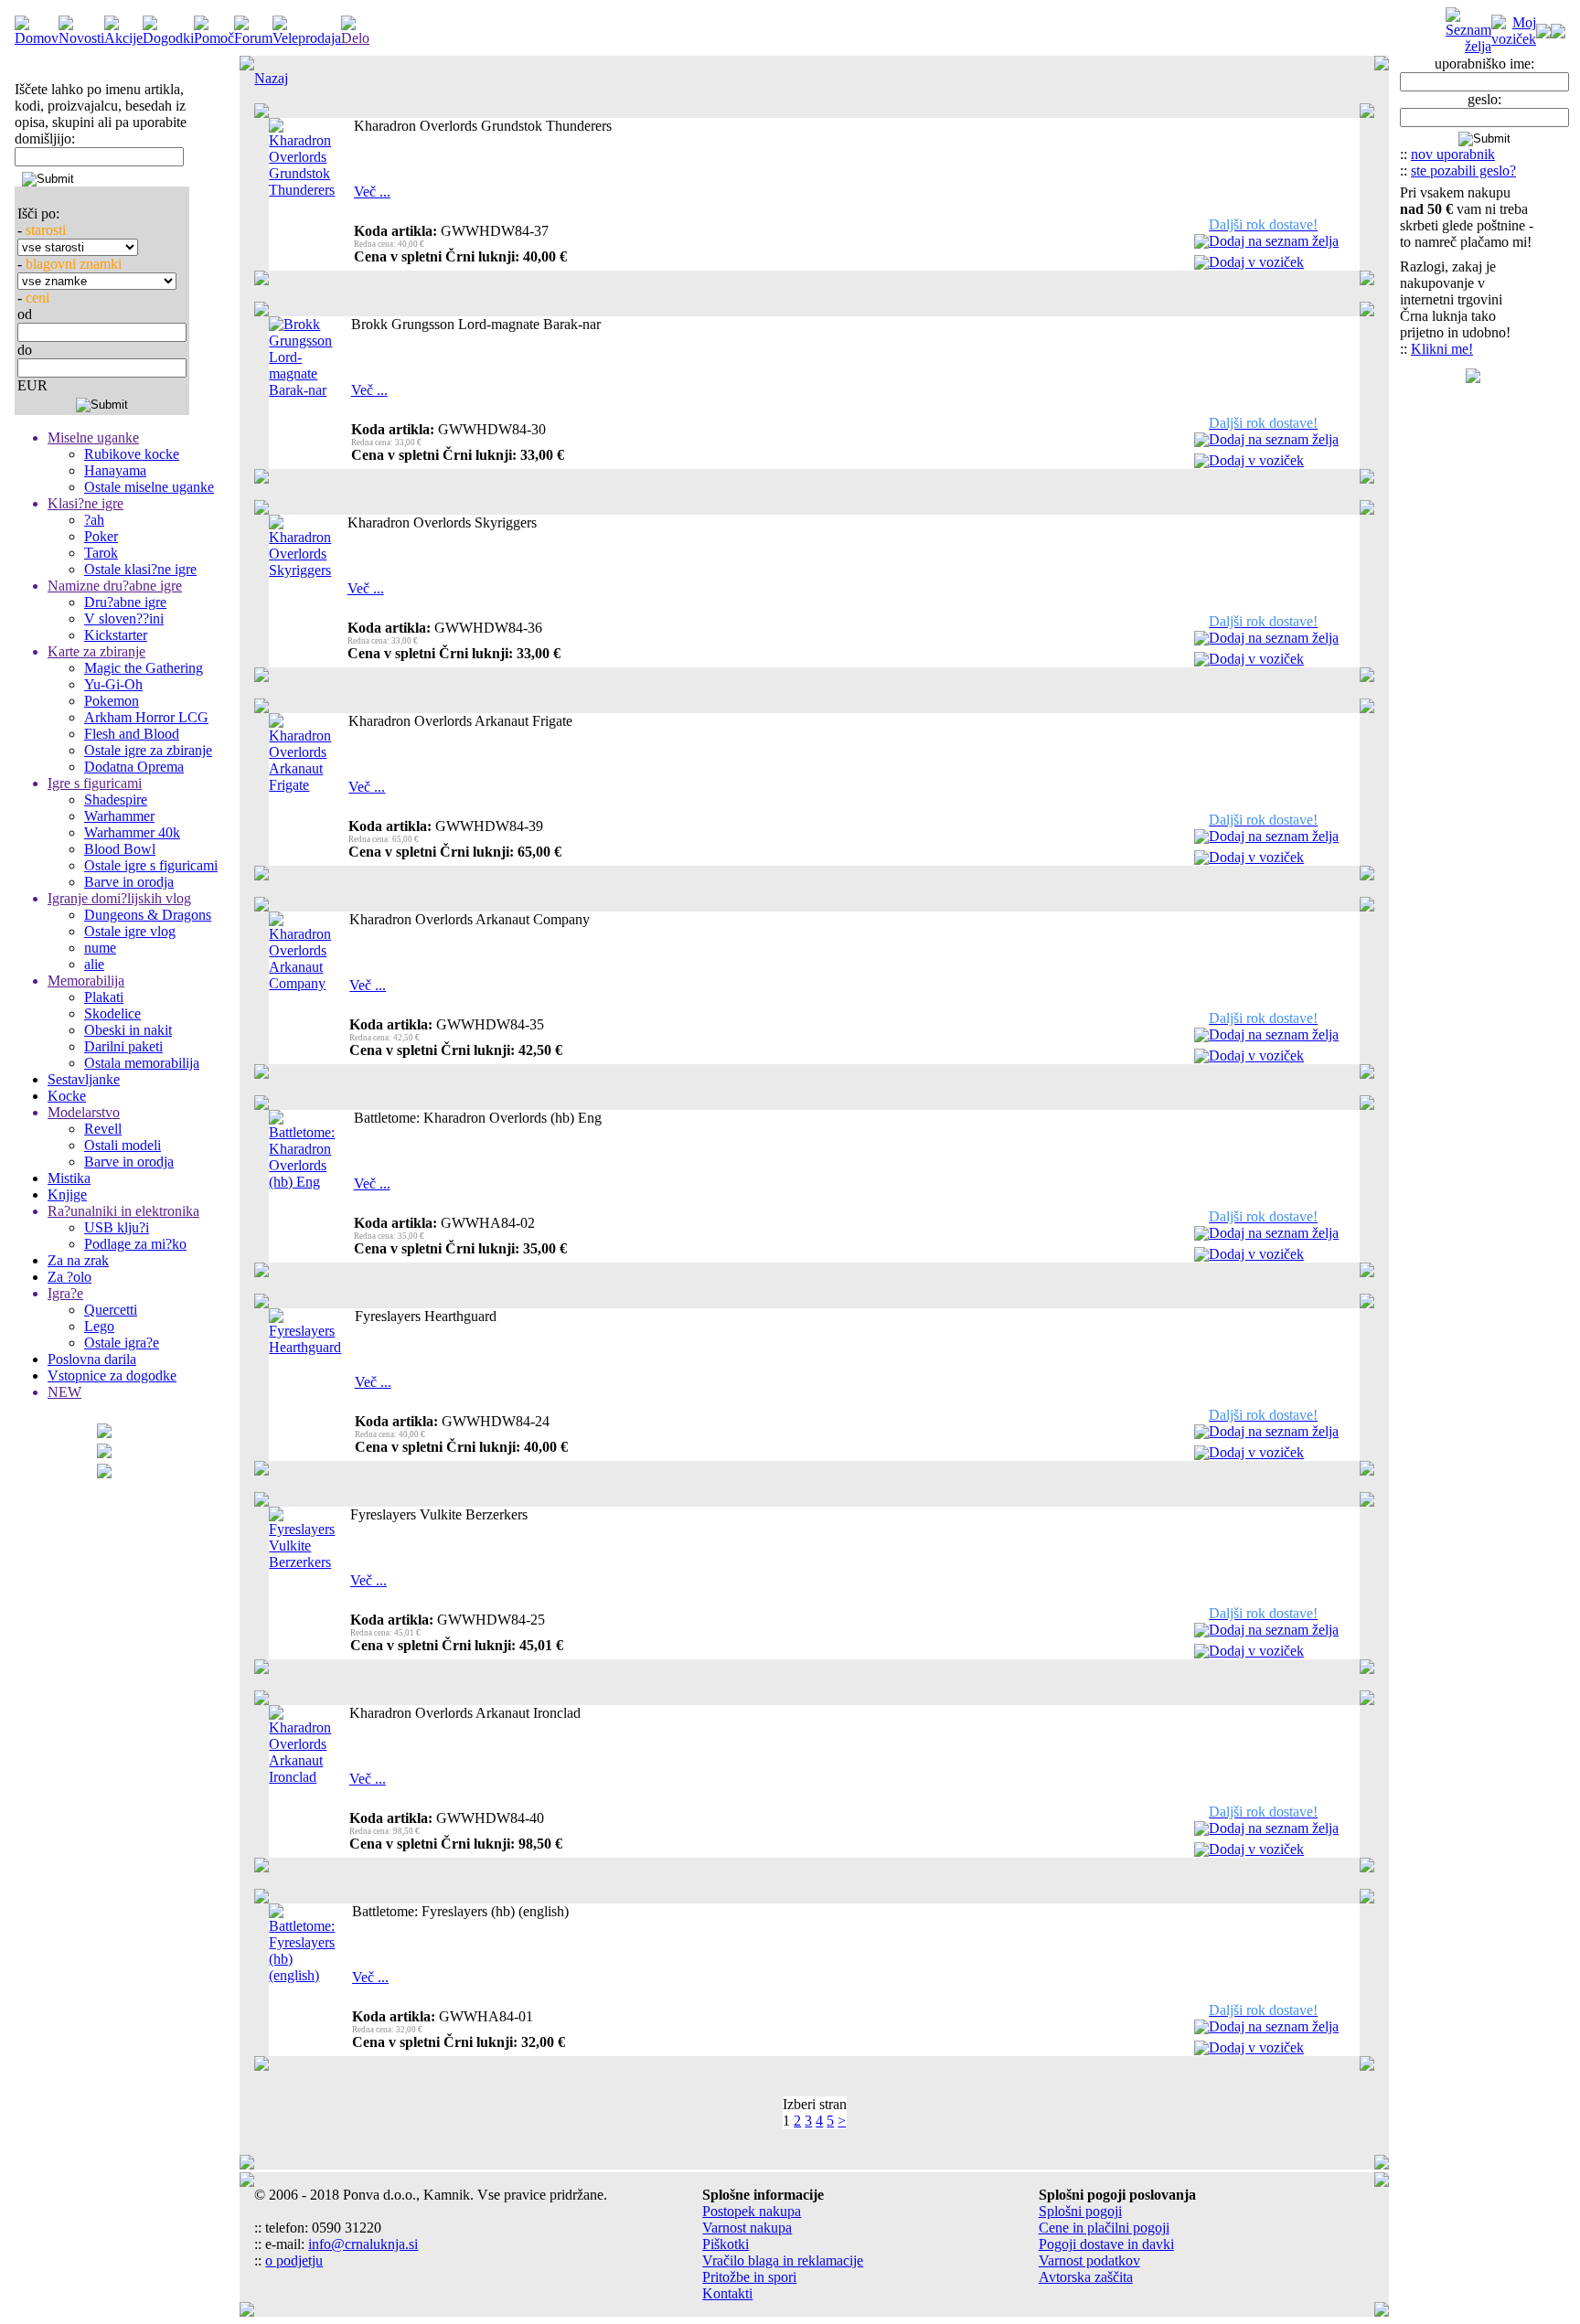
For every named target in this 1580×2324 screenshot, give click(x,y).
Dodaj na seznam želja (1274, 241)
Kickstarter (116, 635)
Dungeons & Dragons (148, 915)
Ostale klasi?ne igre (140, 569)
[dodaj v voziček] (1201, 265)
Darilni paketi (123, 1046)
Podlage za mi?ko (135, 1244)
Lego (99, 1326)
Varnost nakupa (747, 2228)
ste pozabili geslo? (1463, 171)
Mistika (69, 1178)
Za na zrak (78, 1260)
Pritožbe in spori (749, 2277)
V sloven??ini (124, 618)
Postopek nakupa (752, 2211)
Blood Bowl (120, 849)
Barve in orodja (129, 882)
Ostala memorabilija (142, 1063)
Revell (103, 1129)
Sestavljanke (84, 1079)
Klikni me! (1442, 349)
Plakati (104, 997)
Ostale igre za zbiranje (148, 750)
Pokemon (112, 701)
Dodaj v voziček (1256, 262)
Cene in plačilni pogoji (1104, 2228)
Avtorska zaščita (1086, 2277)
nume (100, 948)
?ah (94, 520)
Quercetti (111, 1310)
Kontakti (727, 2293)
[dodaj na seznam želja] (1201, 244)
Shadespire (116, 800)
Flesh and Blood (132, 734)
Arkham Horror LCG (146, 717)
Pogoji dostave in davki (1106, 2244)
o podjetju (294, 2260)
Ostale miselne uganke (149, 487)
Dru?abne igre (125, 602)
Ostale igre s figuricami (151, 865)
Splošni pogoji (1080, 2211)
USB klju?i (117, 1227)
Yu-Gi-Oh (113, 684)
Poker (101, 536)
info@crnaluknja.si (363, 2244)
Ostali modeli (123, 1145)
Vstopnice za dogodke (112, 1375)
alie (94, 964)
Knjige (67, 1194)
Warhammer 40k (132, 832)
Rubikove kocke (132, 454)
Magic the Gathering (144, 668)
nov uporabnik (1453, 154)
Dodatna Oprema (134, 767)
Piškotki (726, 2244)
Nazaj (271, 78)
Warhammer (119, 816)
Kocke (67, 1096)
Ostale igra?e (122, 1343)
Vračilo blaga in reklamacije (783, 2260)
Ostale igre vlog (130, 931)
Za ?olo (69, 1277)
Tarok (101, 553)
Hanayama (115, 470)
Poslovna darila (92, 1359)
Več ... (372, 192)
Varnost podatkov (1089, 2260)
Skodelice (112, 1013)
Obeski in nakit (128, 1030)
